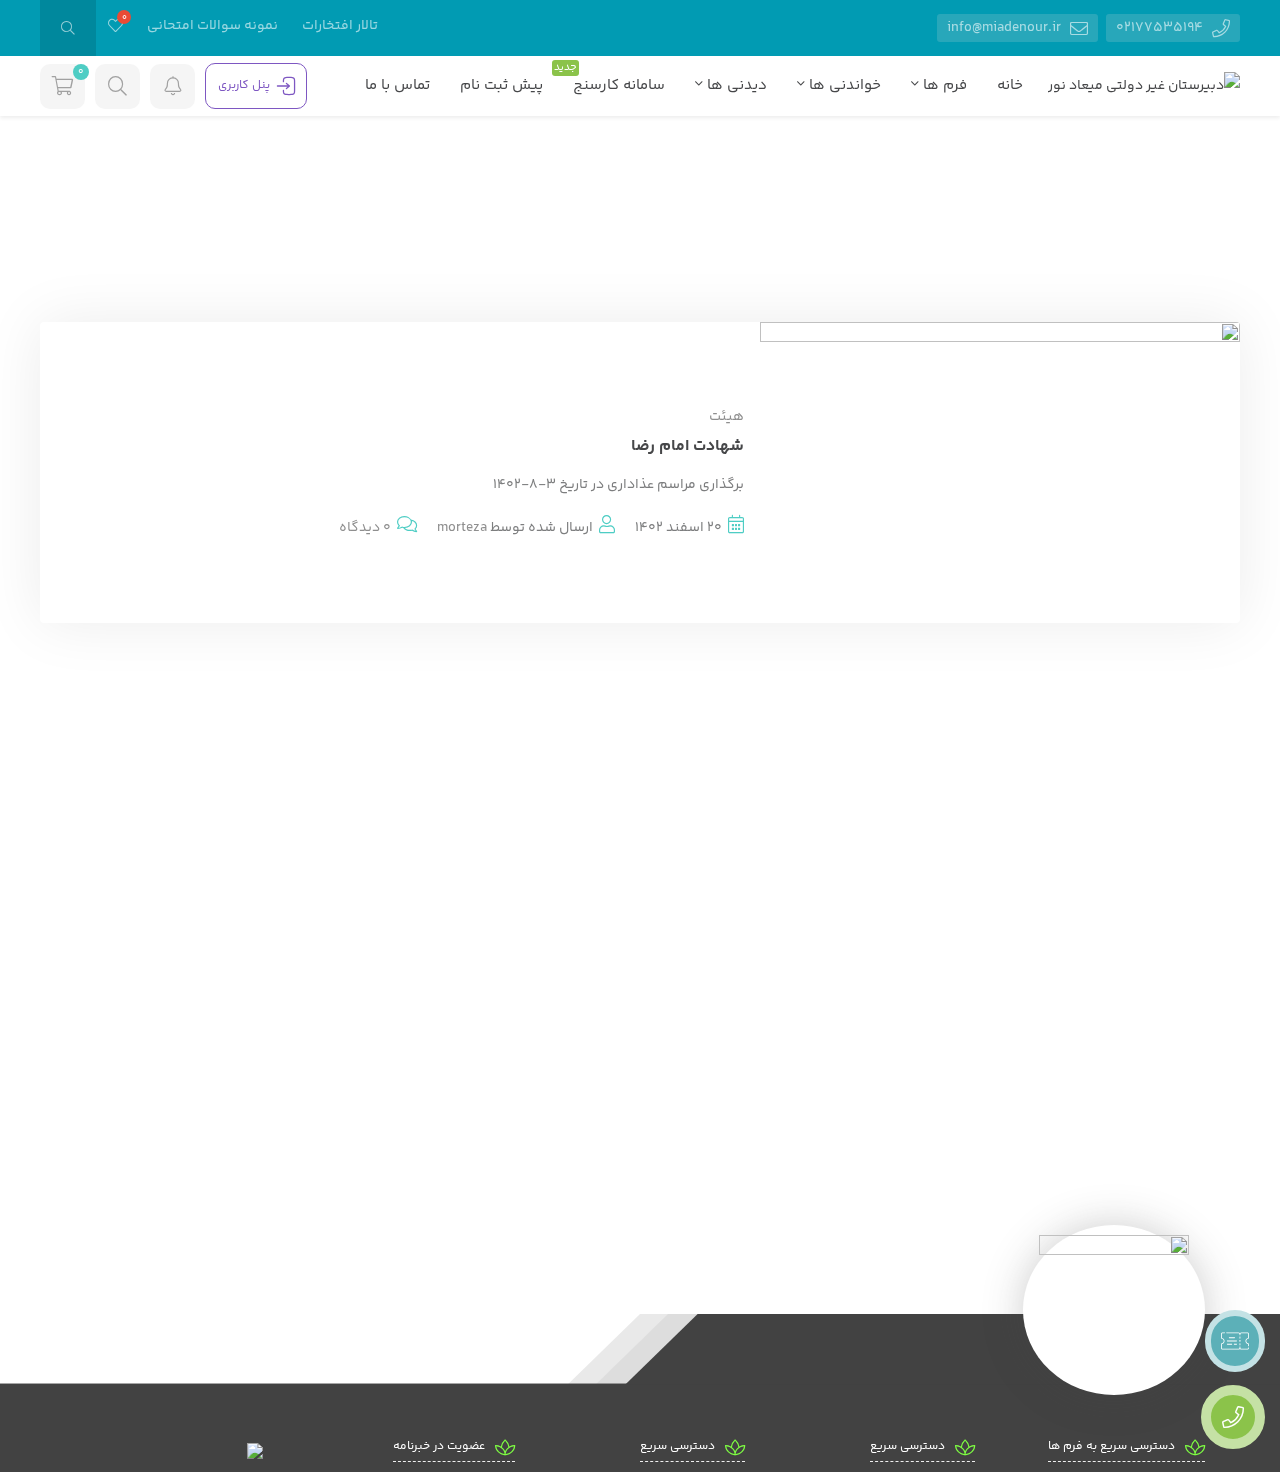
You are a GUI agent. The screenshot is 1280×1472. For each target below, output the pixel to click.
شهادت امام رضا (687, 446)
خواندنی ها (843, 85)
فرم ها (943, 85)
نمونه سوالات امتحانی (212, 26)
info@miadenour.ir (1005, 28)
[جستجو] (68, 28)
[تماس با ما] (1233, 1417)
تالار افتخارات (340, 26)
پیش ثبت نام (501, 85)
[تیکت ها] (1235, 1341)
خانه (1010, 85)
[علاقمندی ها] (115, 28)
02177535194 (1161, 28)
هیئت (726, 417)
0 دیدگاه (365, 528)
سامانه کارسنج (614, 83)
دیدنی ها (735, 85)
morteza (462, 528)
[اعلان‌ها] (172, 86)
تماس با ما (397, 85)
